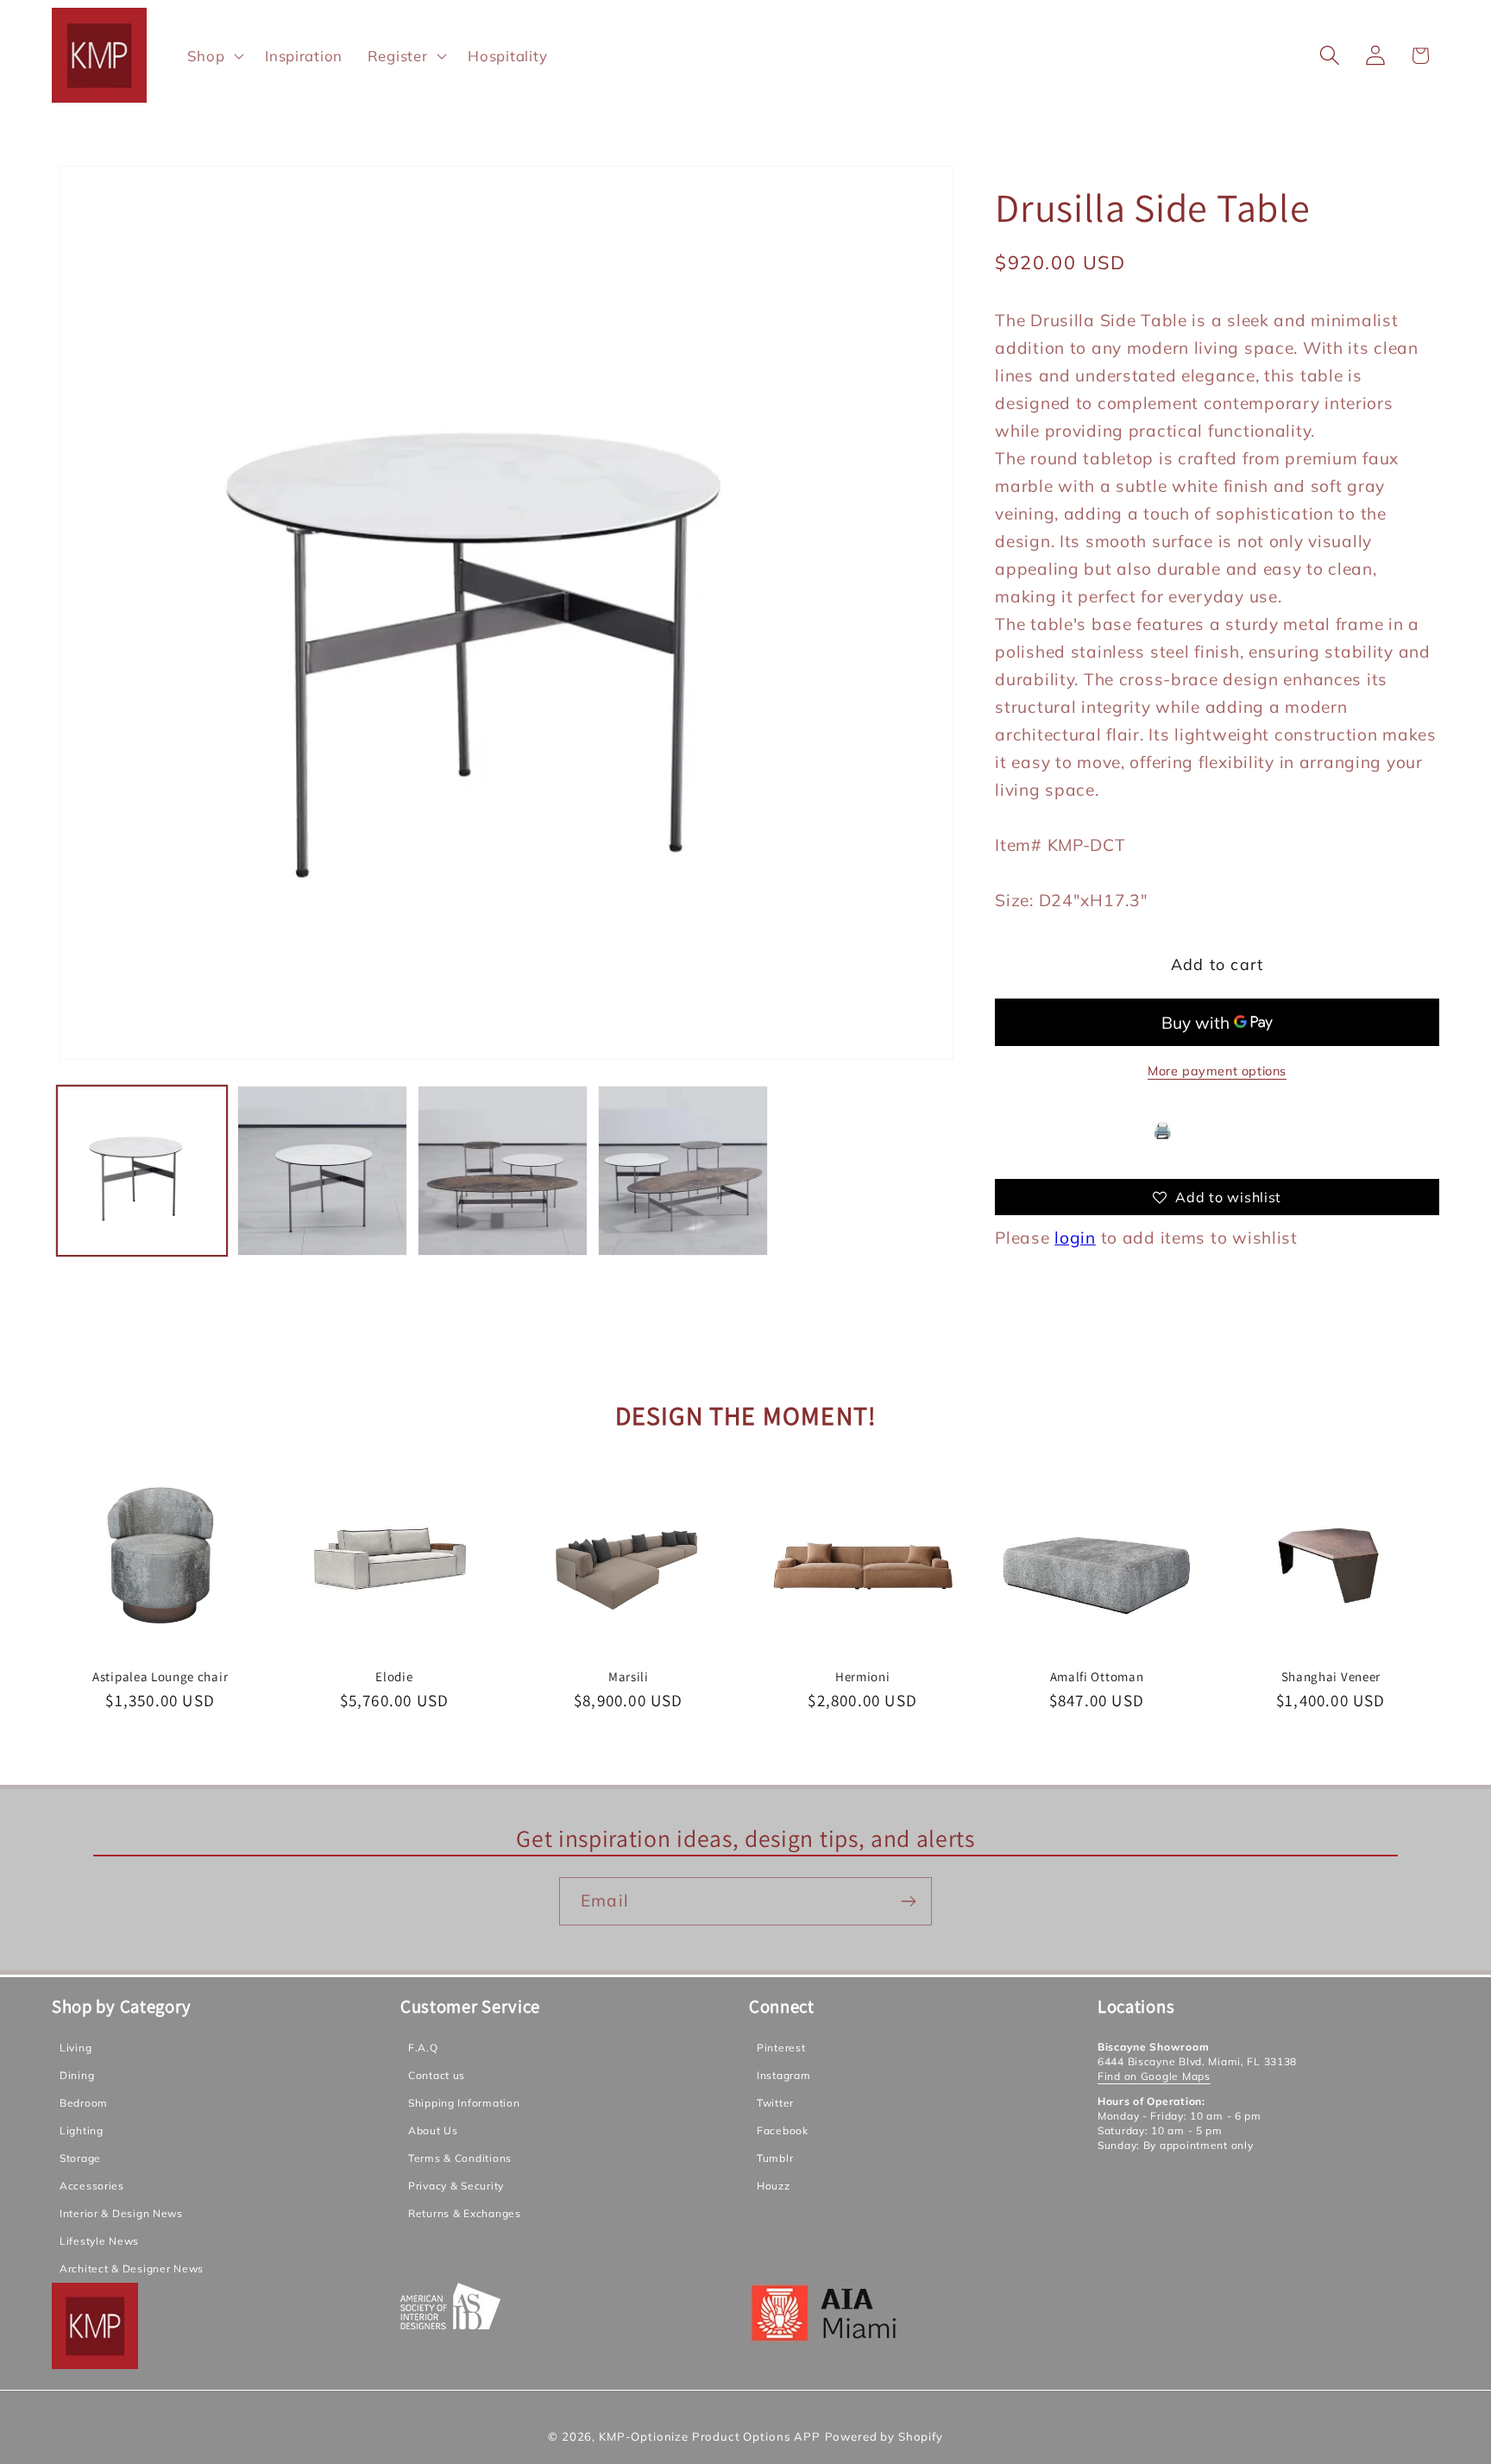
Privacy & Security (456, 2186)
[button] (214, 55)
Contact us (437, 2075)
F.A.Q (423, 2048)
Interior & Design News (121, 2213)
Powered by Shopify (884, 2436)
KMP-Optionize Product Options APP (710, 2436)
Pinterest (781, 2048)
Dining (77, 2075)
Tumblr (775, 2158)
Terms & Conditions (460, 2158)
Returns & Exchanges (465, 2213)
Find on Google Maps (1154, 2076)
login (1075, 1238)
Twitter (775, 2103)
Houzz (774, 2186)
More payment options (1217, 1072)
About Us (433, 2130)
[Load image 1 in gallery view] (142, 1171)
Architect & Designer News (132, 2269)
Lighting (82, 2130)
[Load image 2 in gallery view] (322, 1171)
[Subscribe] (908, 1901)
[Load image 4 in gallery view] (683, 1171)
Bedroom (84, 2103)
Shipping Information (464, 2103)
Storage (80, 2158)
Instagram (783, 2075)
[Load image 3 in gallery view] (503, 1171)
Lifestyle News (99, 2241)
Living (75, 2048)
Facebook (783, 2130)
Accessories (92, 2186)
